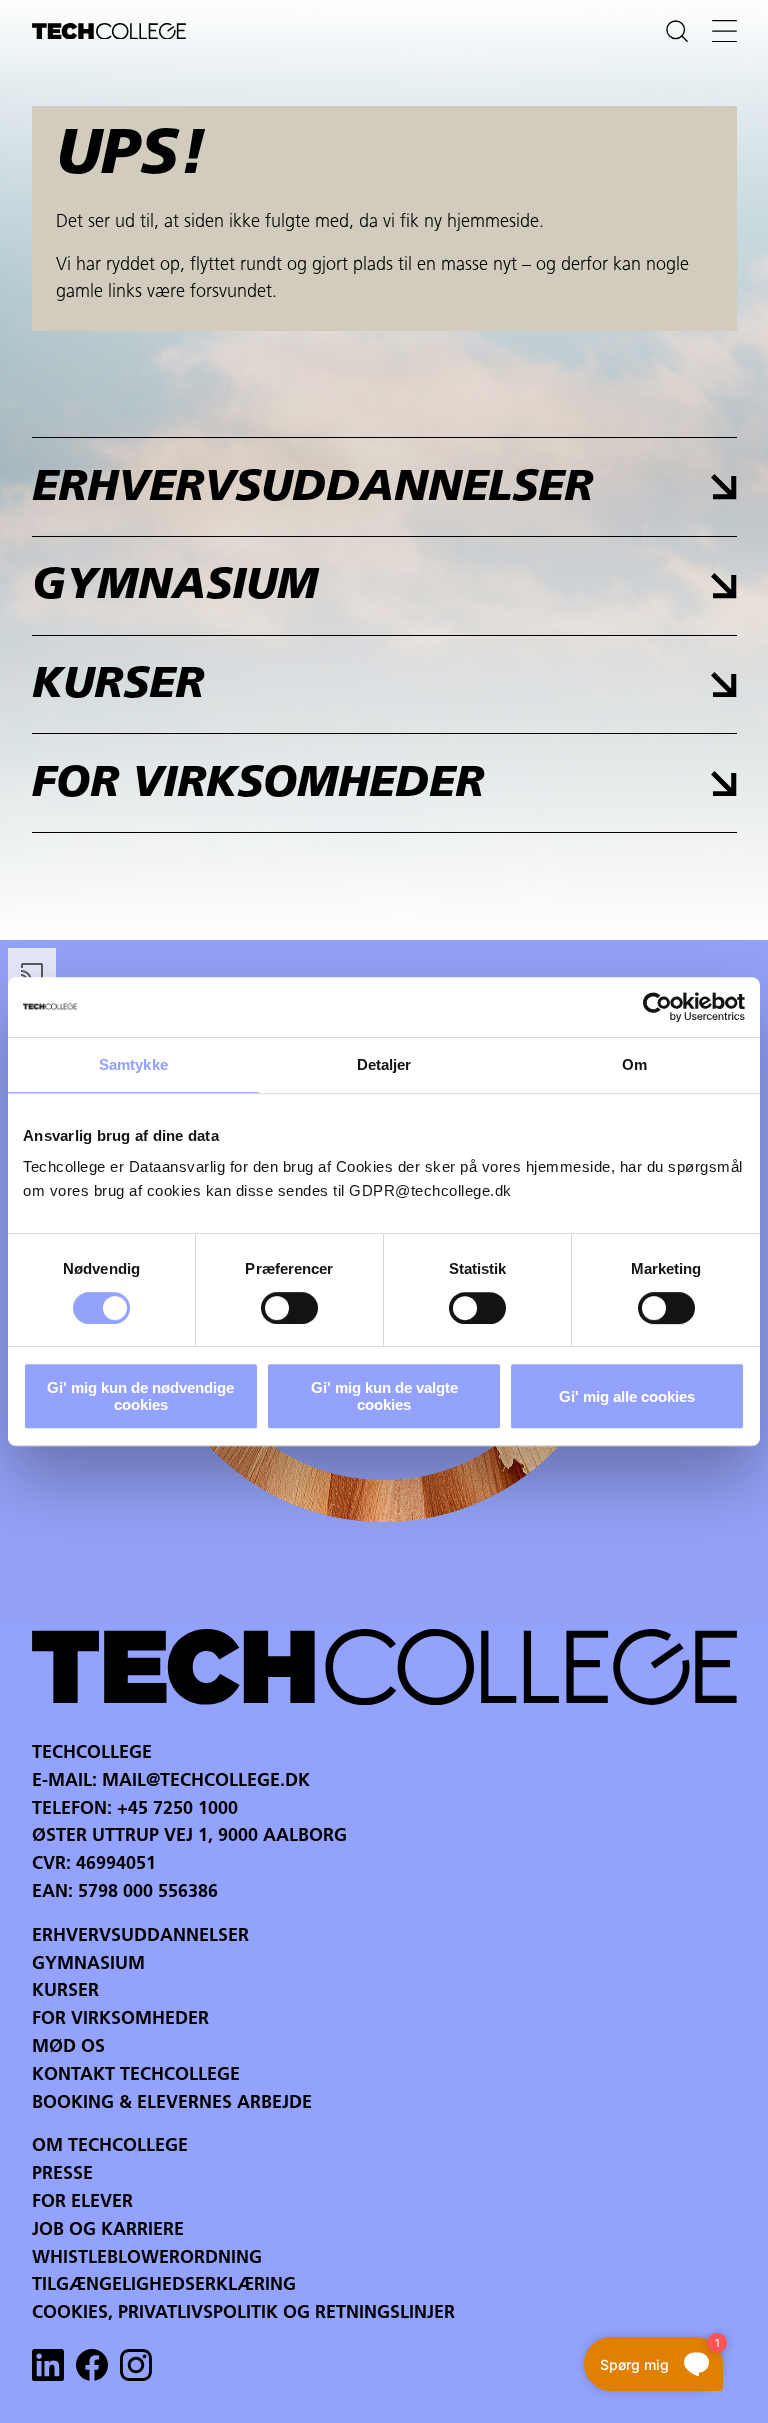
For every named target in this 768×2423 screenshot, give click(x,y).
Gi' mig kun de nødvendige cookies (140, 1396)
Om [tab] (634, 1064)
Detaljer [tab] (384, 1064)
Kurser (65, 1992)
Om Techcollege (110, 2147)
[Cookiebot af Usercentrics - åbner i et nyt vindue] (657, 1007)
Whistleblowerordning (147, 2259)
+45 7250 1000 (177, 1810)
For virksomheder (120, 2020)
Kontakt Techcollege (136, 2076)
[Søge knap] (677, 31)
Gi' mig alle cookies (627, 1396)
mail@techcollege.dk (206, 1782)
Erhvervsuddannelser (140, 1937)
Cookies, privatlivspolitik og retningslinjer (243, 2314)
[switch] (289, 1308)
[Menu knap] (724, 31)
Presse (62, 2175)
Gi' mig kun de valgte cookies (384, 1396)
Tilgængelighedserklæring (164, 2286)
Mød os (68, 2048)
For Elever (82, 2203)
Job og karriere (108, 2231)
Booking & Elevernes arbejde (172, 2104)
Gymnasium (88, 1965)
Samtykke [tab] (133, 1064)
